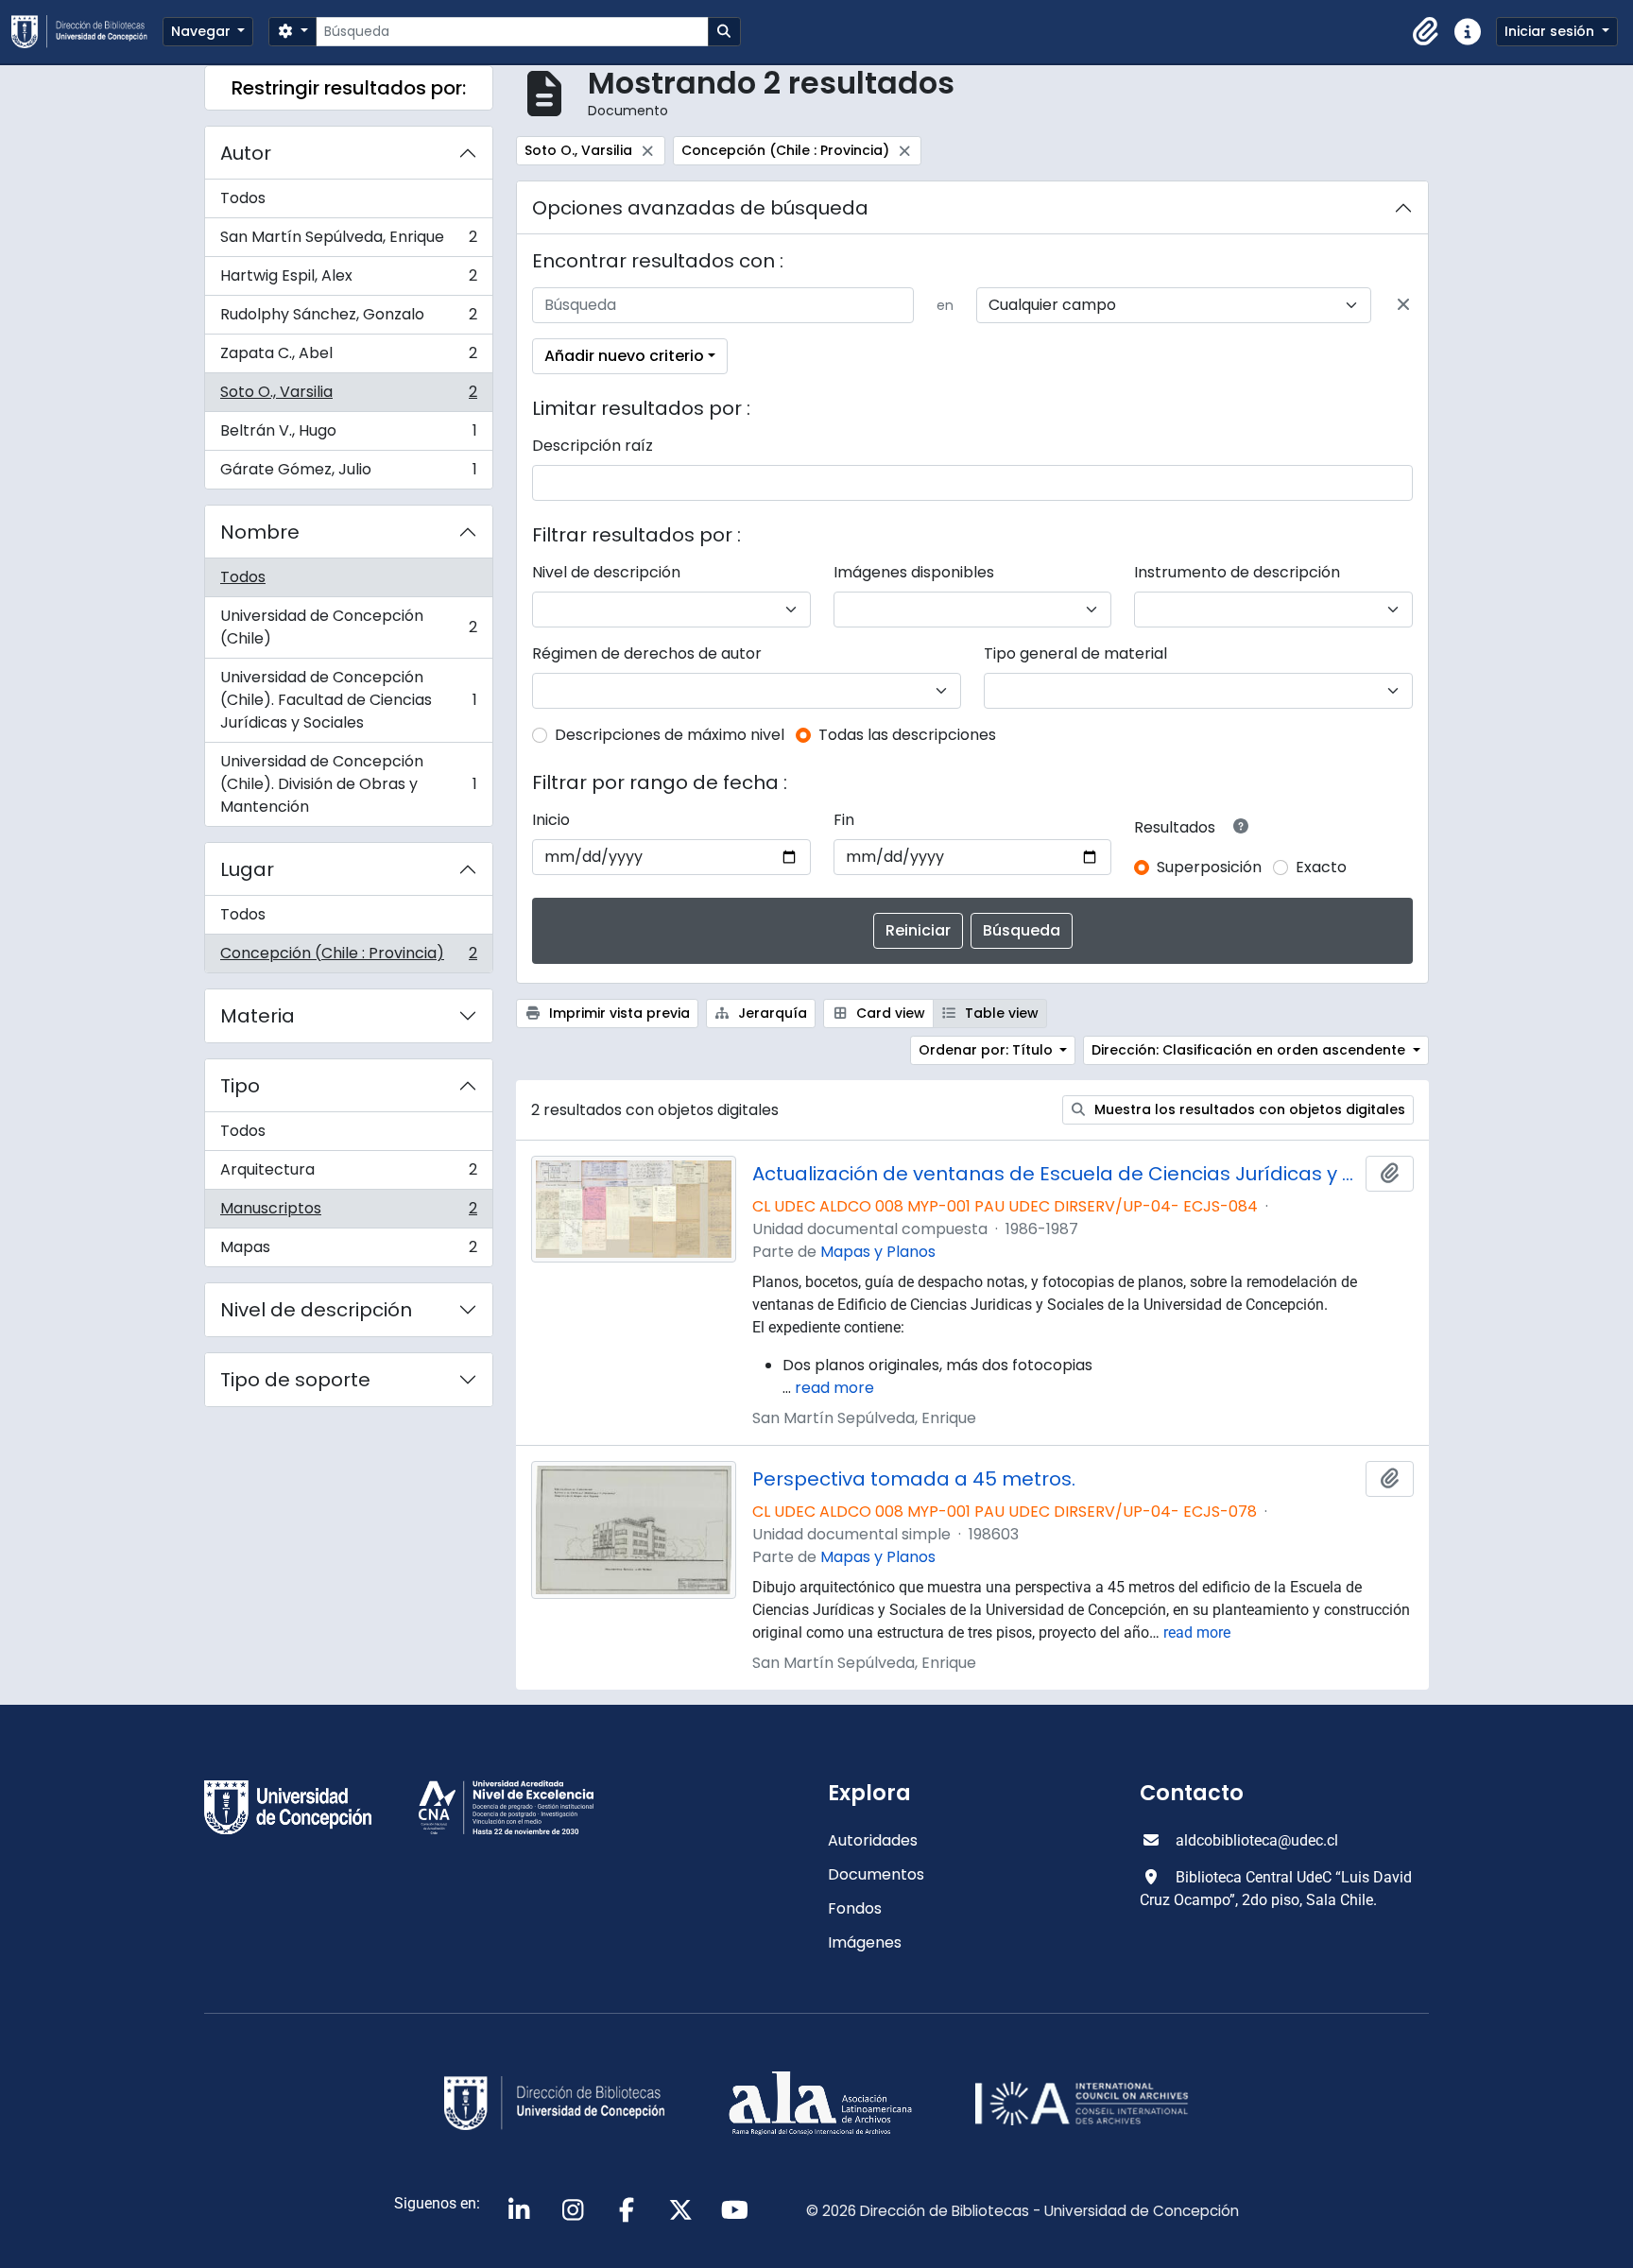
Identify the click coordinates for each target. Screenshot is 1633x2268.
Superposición (1209, 867)
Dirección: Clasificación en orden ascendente (1250, 1050)
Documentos (876, 1874)
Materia (258, 1016)
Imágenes (865, 1942)
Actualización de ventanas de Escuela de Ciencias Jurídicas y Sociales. (1056, 1174)
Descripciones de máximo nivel (670, 735)
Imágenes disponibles (914, 572)
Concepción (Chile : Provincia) (348, 957)
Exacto (1321, 867)
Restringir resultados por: (349, 88)
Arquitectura (348, 1174)
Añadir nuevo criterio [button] (624, 356)
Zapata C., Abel (348, 358)
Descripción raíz (593, 446)
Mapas (348, 1251)
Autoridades (873, 1840)
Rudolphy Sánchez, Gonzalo (348, 319)
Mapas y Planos (878, 1252)
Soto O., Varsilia (348, 396)
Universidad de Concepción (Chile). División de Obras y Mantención (348, 784)
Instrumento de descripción (1237, 572)
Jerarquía (771, 1013)
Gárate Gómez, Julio (348, 473)
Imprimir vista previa (618, 1013)
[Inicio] (87, 32)
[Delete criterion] (1403, 305)
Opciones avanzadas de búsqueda (700, 208)
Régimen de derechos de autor (647, 653)
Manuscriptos (348, 1213)
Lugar (247, 869)
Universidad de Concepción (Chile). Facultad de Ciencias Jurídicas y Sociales (348, 700)
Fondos (855, 1908)
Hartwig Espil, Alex (348, 280)
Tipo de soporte (295, 1380)
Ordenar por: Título (988, 1050)
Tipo (240, 1086)
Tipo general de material (1075, 653)
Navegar (203, 31)
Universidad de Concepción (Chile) (348, 627)
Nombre (260, 532)
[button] (1426, 32)
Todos (243, 198)
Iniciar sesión (1551, 31)
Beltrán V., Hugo (348, 435)
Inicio (551, 820)
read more (834, 1388)
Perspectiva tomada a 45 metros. (914, 1479)
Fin (844, 820)
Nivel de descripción (316, 1310)
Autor (246, 153)
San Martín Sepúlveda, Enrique (348, 241)
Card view (889, 1013)
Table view (1000, 1013)
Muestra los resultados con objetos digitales (1248, 1109)
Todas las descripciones (907, 735)
